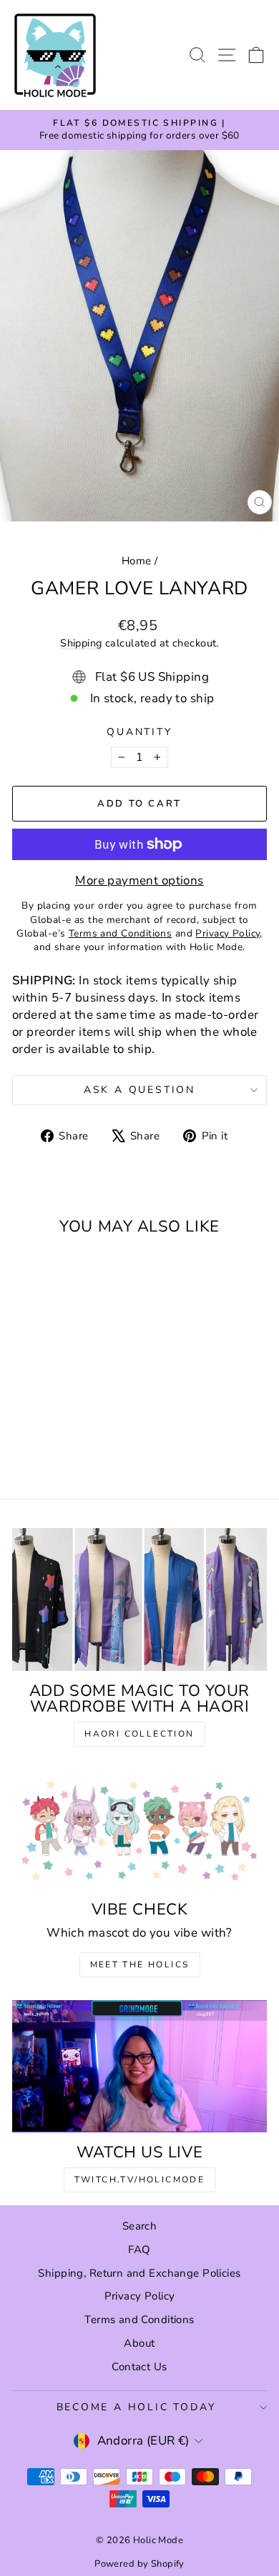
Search (140, 2226)
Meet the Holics (140, 1965)
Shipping (81, 643)
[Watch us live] (139, 2066)
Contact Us (139, 2367)
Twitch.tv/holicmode (140, 2180)
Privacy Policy (140, 2296)
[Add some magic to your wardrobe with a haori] (139, 1599)
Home (137, 561)
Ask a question (139, 1090)
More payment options (139, 880)
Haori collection (139, 1734)
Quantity (139, 732)
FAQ (139, 2250)
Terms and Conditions (139, 2320)
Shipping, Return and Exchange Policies (139, 2273)
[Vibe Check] (139, 1829)
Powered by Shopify (139, 2564)
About (139, 2343)
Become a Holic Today (136, 2407)
